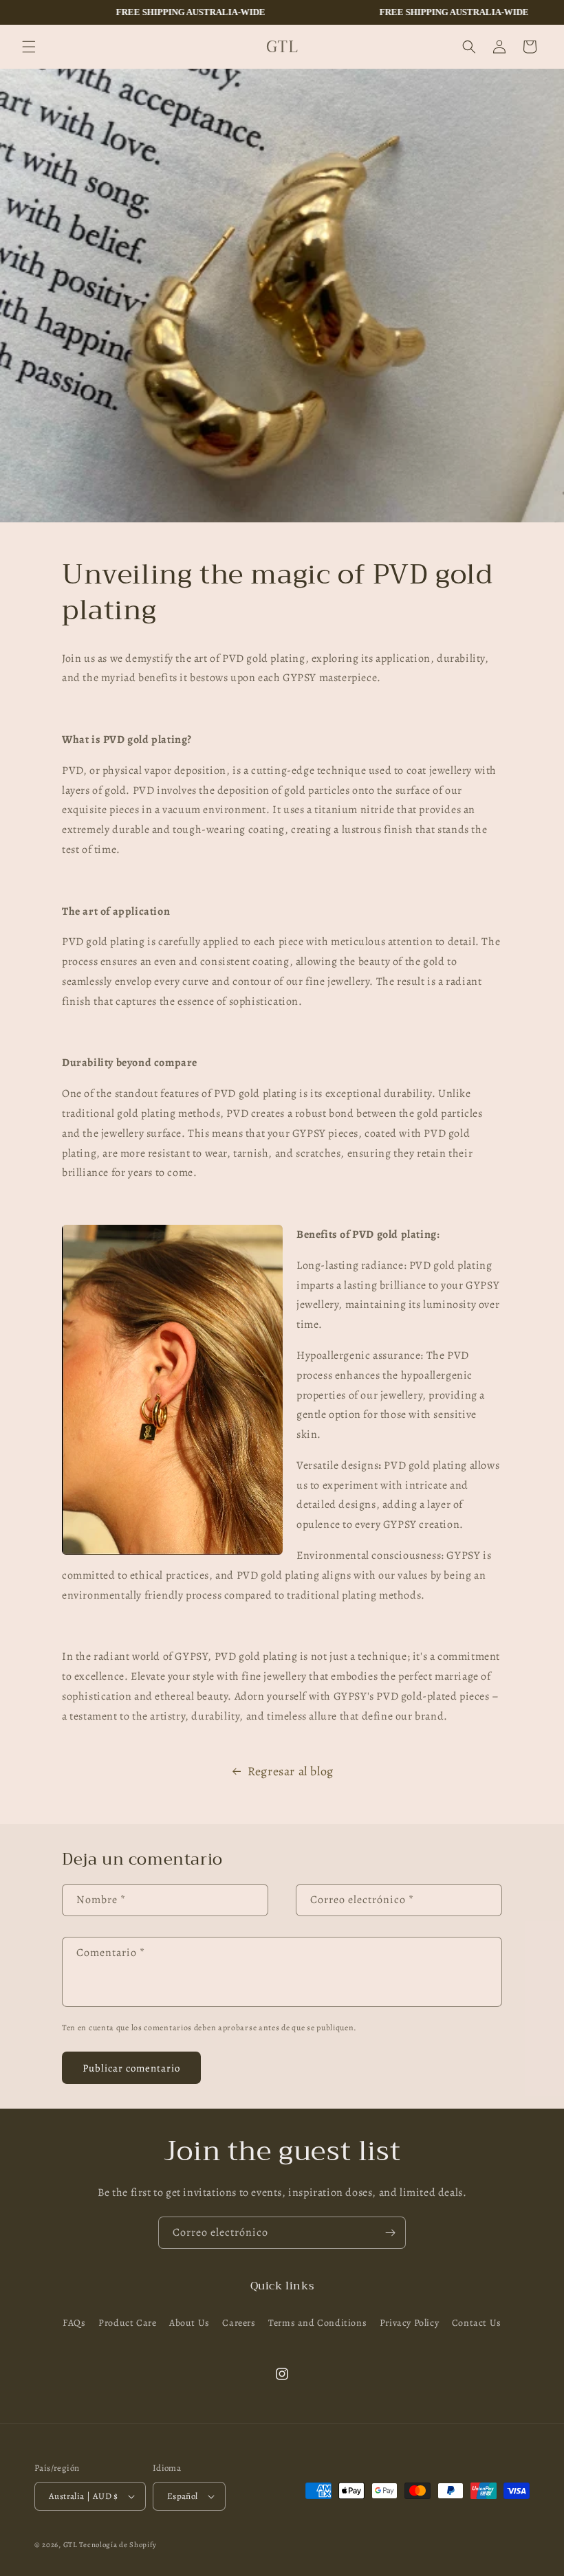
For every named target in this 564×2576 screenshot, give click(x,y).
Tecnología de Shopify (118, 2545)
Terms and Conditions (317, 2323)
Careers (239, 2323)
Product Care (127, 2323)
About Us (189, 2323)
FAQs (74, 2323)
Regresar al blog (291, 1771)
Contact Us (477, 2323)
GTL (70, 2545)
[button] (29, 47)
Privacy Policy (409, 2323)
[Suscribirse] (390, 2233)
